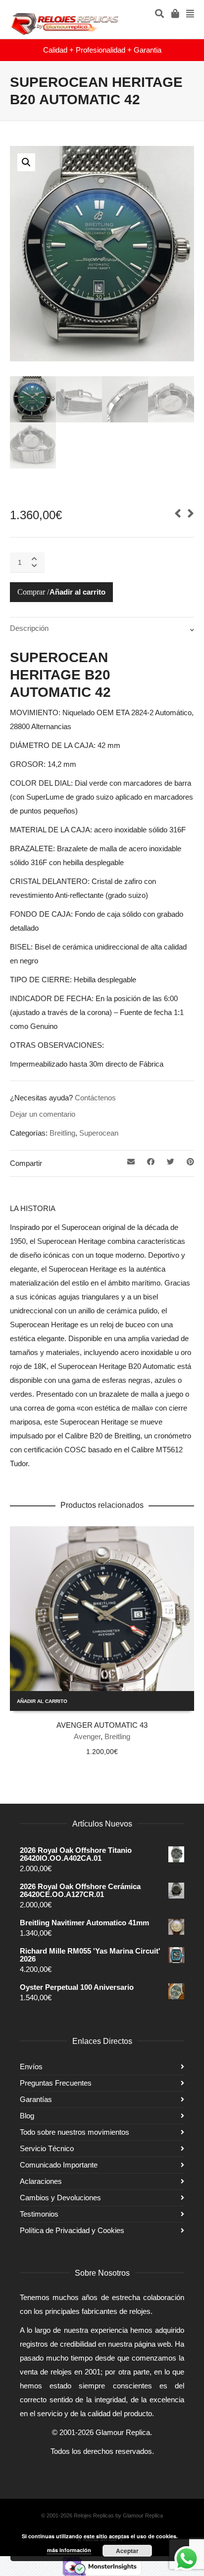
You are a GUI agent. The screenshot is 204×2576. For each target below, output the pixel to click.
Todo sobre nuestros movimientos (75, 2132)
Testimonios (39, 2214)
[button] (26, 162)
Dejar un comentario (43, 1114)
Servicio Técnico (47, 2148)
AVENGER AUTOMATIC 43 (102, 1725)
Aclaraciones (41, 2181)
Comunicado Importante (59, 2165)
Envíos (31, 2067)
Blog (27, 2116)
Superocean (99, 1133)
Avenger (87, 1736)
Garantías (36, 2099)
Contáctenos (95, 1098)
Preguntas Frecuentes (56, 2083)
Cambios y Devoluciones (60, 2198)
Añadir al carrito (77, 592)
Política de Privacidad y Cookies (72, 2230)
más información (69, 2550)
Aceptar (127, 2551)
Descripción (29, 628)
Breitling (62, 1133)
